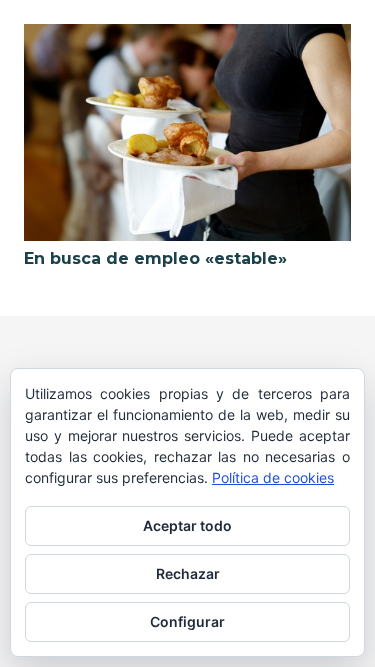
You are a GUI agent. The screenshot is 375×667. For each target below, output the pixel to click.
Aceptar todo (187, 525)
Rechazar (188, 573)
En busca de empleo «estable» (155, 258)
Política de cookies (273, 477)
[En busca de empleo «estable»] (187, 132)
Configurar (187, 621)
